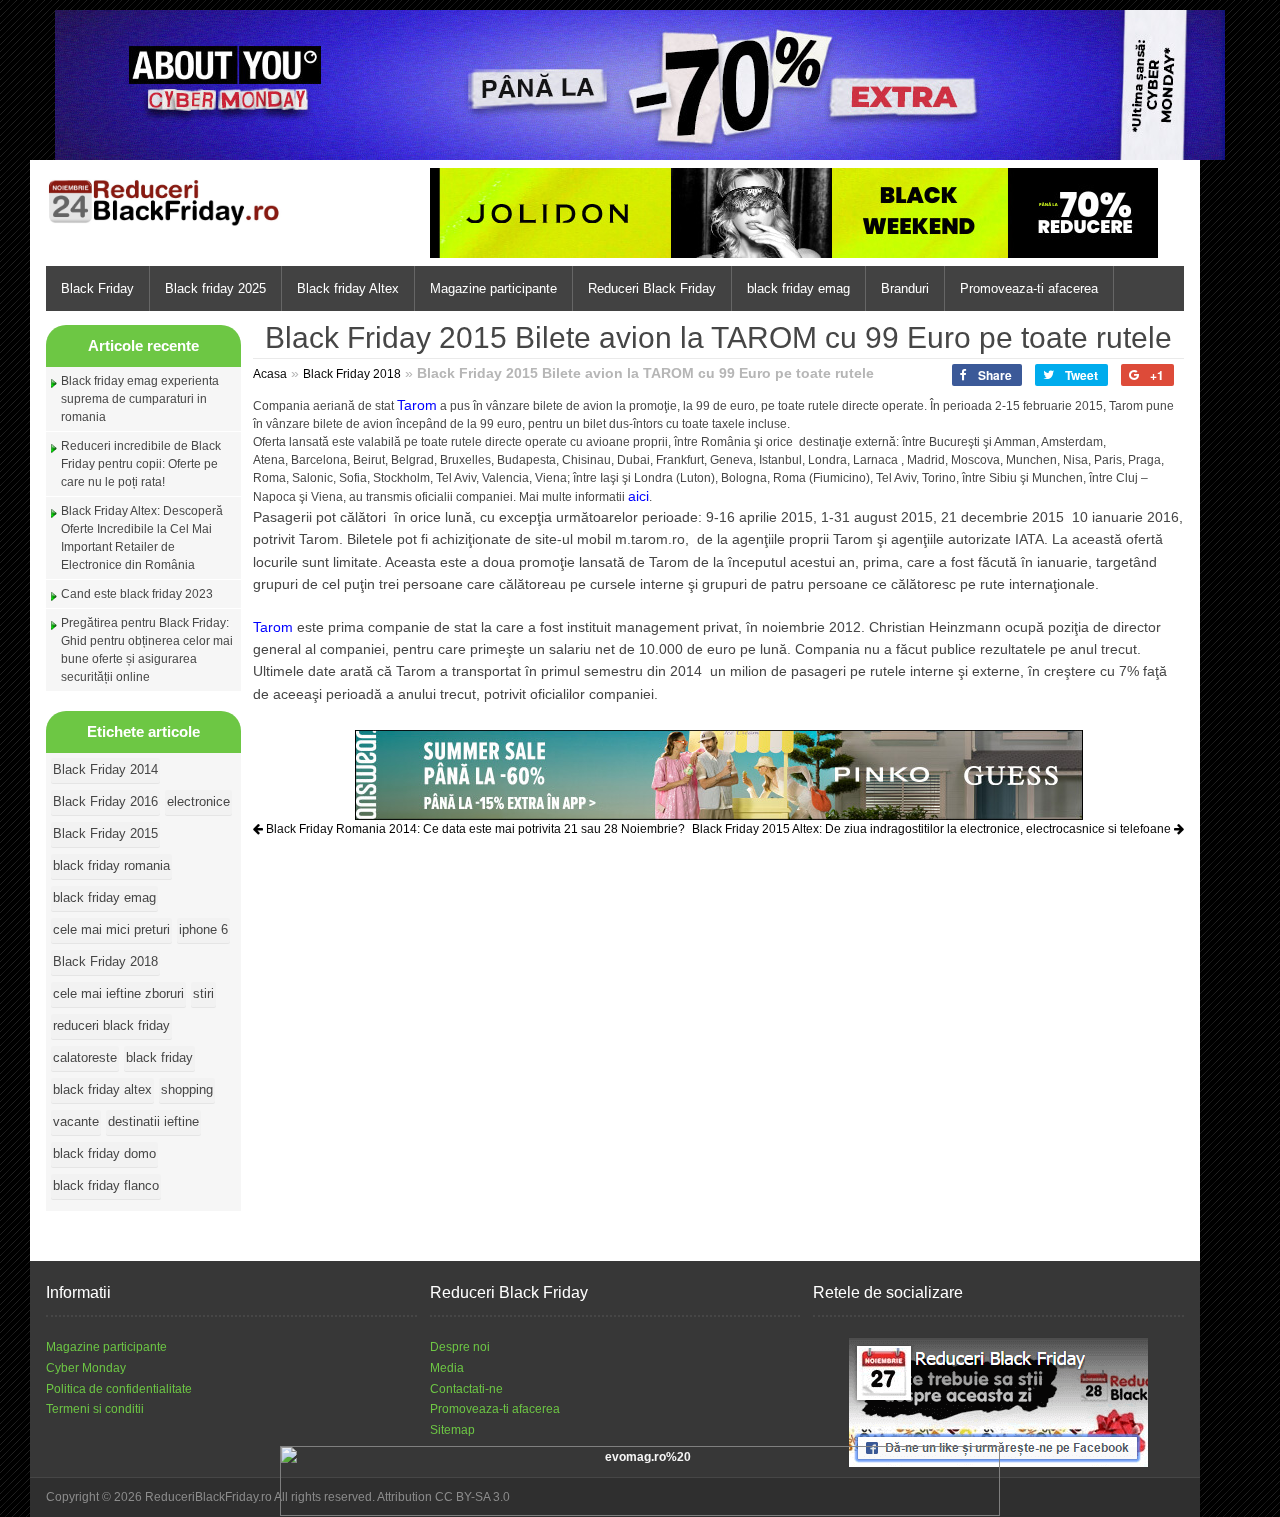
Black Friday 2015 (105, 833)
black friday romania (111, 865)
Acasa (270, 374)
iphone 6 (203, 929)
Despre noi (460, 1347)
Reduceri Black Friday (652, 288)
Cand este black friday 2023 (137, 594)
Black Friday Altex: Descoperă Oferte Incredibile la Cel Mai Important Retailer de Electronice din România (142, 538)
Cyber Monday (86, 1368)
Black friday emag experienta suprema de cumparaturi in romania (140, 399)
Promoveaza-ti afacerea (1029, 288)
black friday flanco (106, 1185)
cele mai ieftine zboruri (118, 993)
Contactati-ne (466, 1389)
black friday (159, 1057)
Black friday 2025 (215, 288)
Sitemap (452, 1430)
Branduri (905, 288)
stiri (203, 993)
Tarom (417, 405)
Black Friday (97, 288)
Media (447, 1368)
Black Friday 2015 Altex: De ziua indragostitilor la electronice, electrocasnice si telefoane (933, 829)
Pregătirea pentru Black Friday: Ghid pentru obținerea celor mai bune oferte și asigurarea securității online (147, 650)
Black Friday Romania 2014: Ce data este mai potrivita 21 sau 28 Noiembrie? (474, 829)
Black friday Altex (348, 288)
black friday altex (102, 1089)
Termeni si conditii (95, 1409)
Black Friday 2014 (105, 769)
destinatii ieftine (153, 1121)
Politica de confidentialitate (119, 1389)
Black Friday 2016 (105, 801)
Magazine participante (493, 288)
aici (638, 496)
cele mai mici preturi (111, 929)
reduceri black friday (111, 1025)
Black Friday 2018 (105, 961)
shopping (187, 1089)
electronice (198, 801)
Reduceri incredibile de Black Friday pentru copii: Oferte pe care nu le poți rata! (141, 464)
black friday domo (104, 1153)
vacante (76, 1121)
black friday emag (798, 288)
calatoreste (85, 1057)
